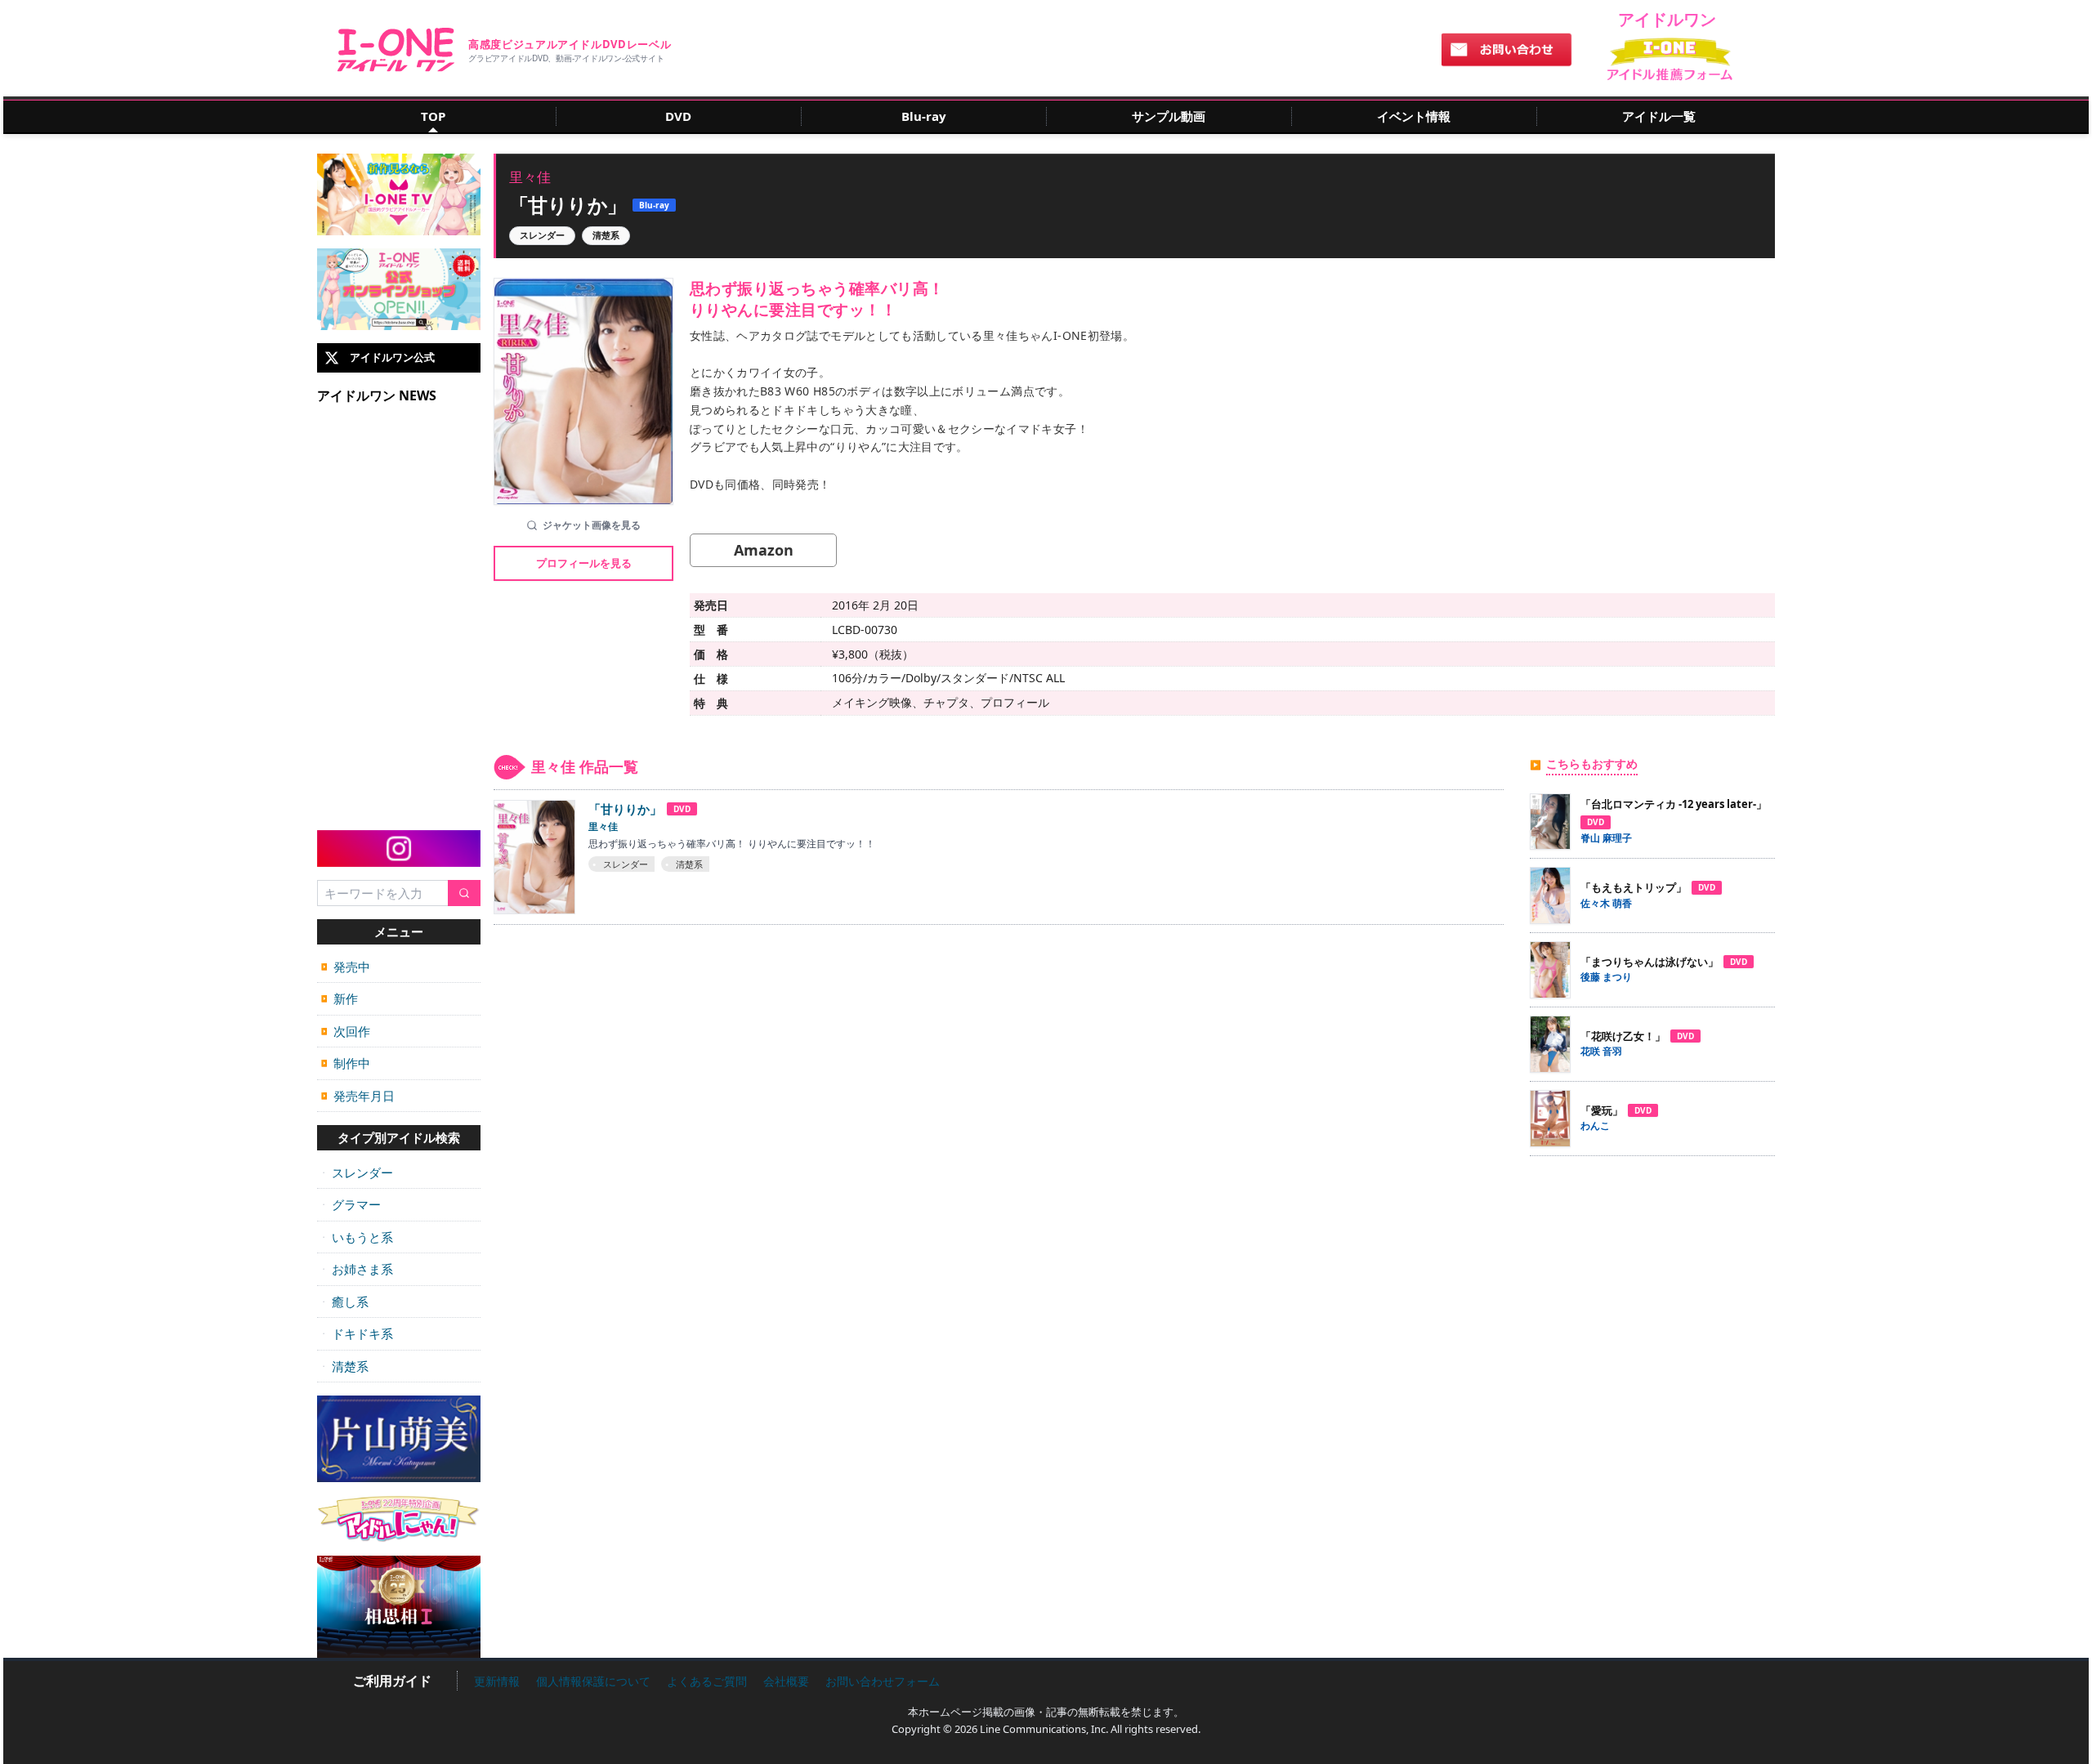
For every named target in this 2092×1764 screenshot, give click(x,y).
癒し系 (345, 1302)
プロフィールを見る (584, 563)
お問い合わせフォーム (883, 1681)
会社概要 (786, 1681)
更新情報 (497, 1681)
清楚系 (345, 1366)
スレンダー (357, 1172)
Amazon (764, 550)
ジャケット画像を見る (592, 525)
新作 (340, 998)
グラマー (351, 1204)
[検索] (464, 893)
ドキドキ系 (357, 1333)
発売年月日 (358, 1096)
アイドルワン (396, 50)
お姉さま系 (357, 1269)
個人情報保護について (593, 1681)
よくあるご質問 (707, 1681)
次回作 (346, 1031)
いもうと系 (357, 1237)
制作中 (346, 1063)
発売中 (346, 967)
